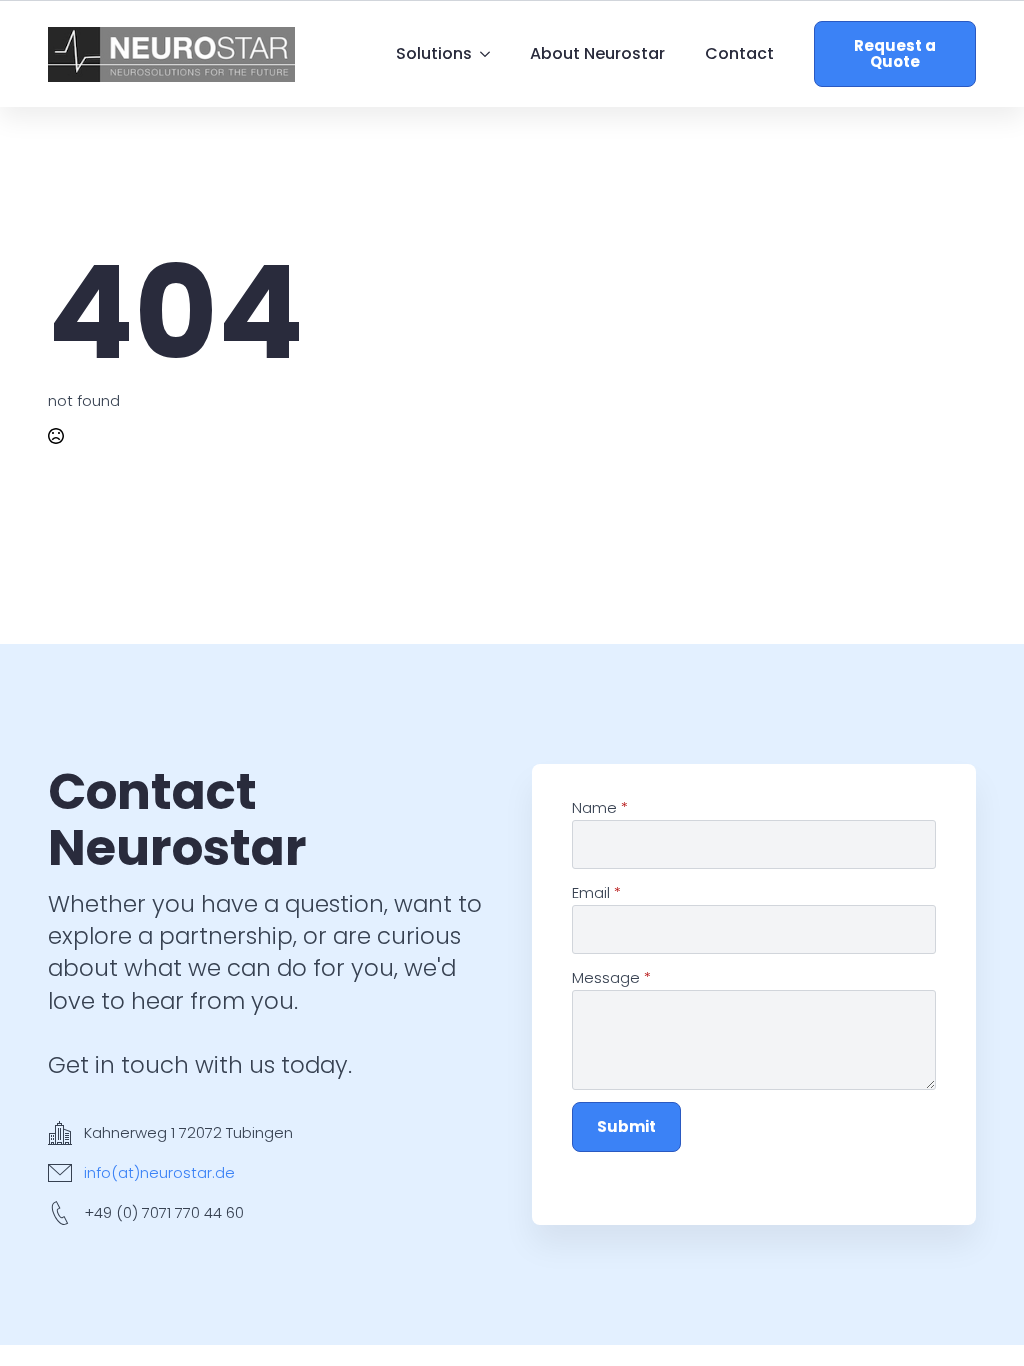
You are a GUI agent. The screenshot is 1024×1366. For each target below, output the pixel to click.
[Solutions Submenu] (491, 54)
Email (596, 892)
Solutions (434, 53)
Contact (739, 53)
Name (600, 807)
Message (611, 977)
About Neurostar (597, 53)
